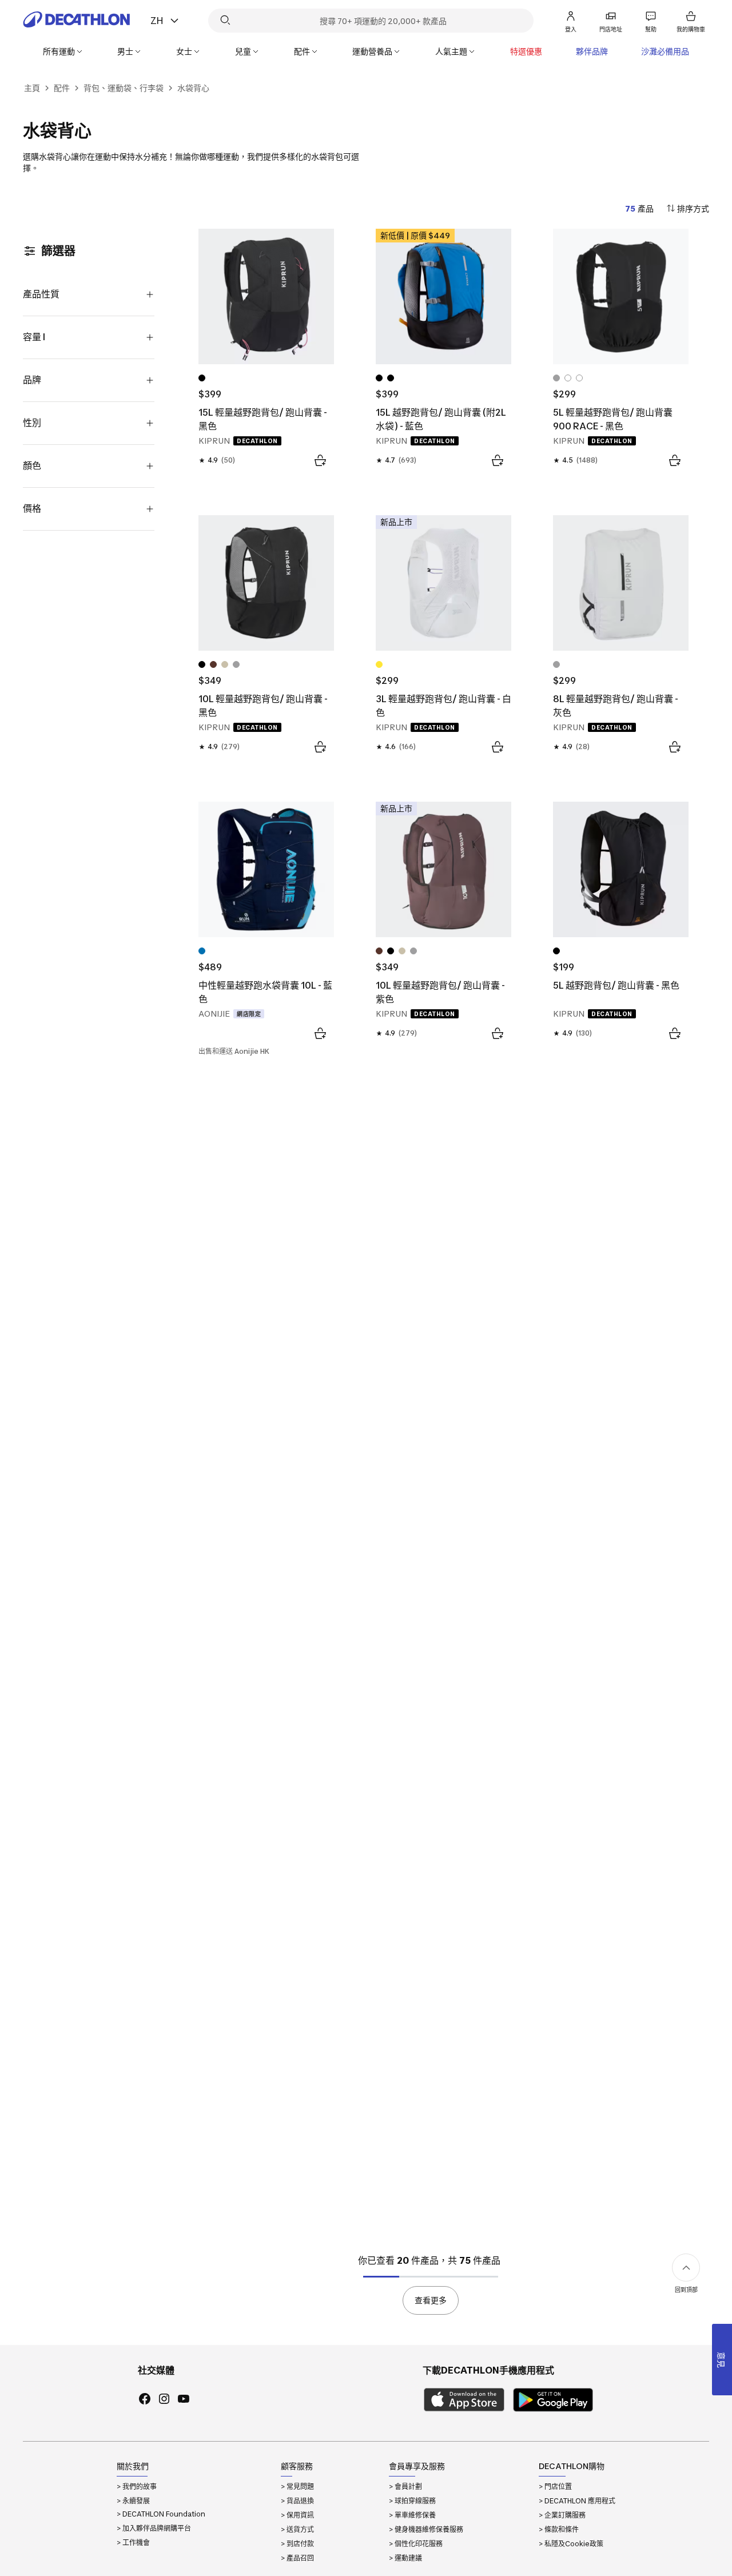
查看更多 (431, 2300)
